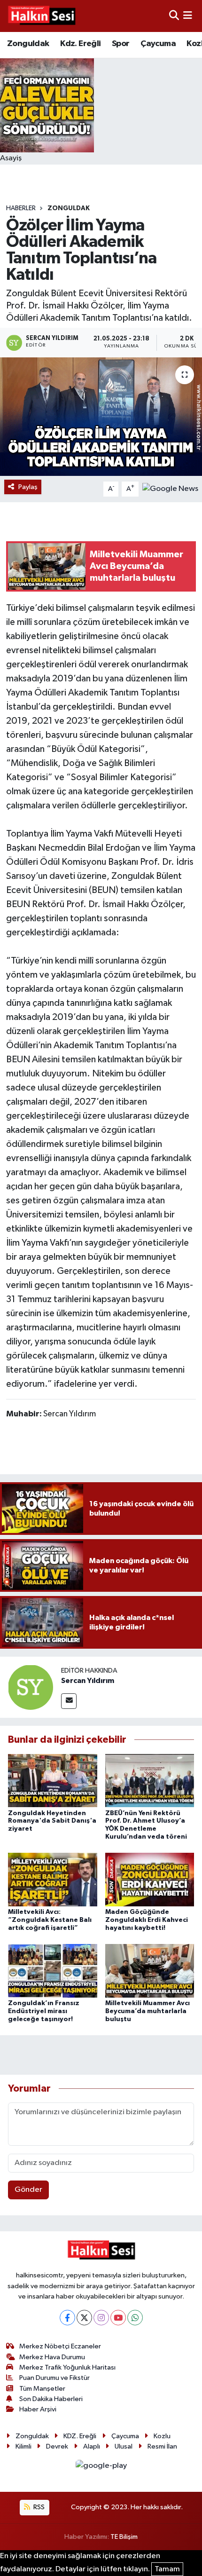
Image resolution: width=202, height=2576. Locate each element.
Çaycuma (158, 44)
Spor (121, 44)
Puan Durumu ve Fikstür (54, 2378)
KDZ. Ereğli (80, 2436)
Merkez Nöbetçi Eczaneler (60, 2346)
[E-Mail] (69, 1701)
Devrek (57, 2446)
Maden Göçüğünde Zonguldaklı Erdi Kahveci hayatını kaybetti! (147, 1920)
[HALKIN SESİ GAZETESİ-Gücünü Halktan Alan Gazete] (41, 16)
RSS (38, 2507)
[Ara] (174, 16)
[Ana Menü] (188, 16)
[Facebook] (67, 2318)
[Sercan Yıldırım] (31, 1687)
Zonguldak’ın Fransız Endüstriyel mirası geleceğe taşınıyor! (44, 2011)
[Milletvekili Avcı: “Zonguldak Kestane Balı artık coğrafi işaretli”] (53, 1879)
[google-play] (101, 2468)
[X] (84, 2318)
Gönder (28, 2190)
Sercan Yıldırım (88, 1681)
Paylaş (28, 487)
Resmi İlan (162, 2446)
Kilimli (23, 2446)
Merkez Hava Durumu (52, 2357)
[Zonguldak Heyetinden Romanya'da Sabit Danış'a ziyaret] (53, 1781)
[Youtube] (118, 2318)
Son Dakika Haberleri (51, 2399)
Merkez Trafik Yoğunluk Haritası (67, 2367)
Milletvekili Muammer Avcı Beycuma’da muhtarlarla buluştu (148, 2011)
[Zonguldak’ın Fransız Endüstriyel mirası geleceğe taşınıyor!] (53, 1971)
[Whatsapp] (135, 2318)
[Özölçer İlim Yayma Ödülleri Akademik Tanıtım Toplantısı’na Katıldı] (101, 417)
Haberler (21, 208)
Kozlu (162, 2436)
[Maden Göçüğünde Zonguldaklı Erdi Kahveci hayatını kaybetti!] (150, 1879)
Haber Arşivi (38, 2409)
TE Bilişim (124, 2537)
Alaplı (92, 2446)
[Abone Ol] (170, 489)
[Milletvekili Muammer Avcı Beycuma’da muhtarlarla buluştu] (150, 1971)
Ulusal (124, 2446)
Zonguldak (28, 44)
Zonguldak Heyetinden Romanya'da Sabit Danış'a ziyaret (52, 1821)
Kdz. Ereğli (80, 44)
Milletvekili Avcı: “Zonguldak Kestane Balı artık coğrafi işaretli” (50, 1920)
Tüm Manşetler (42, 2389)
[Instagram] (101, 2318)
